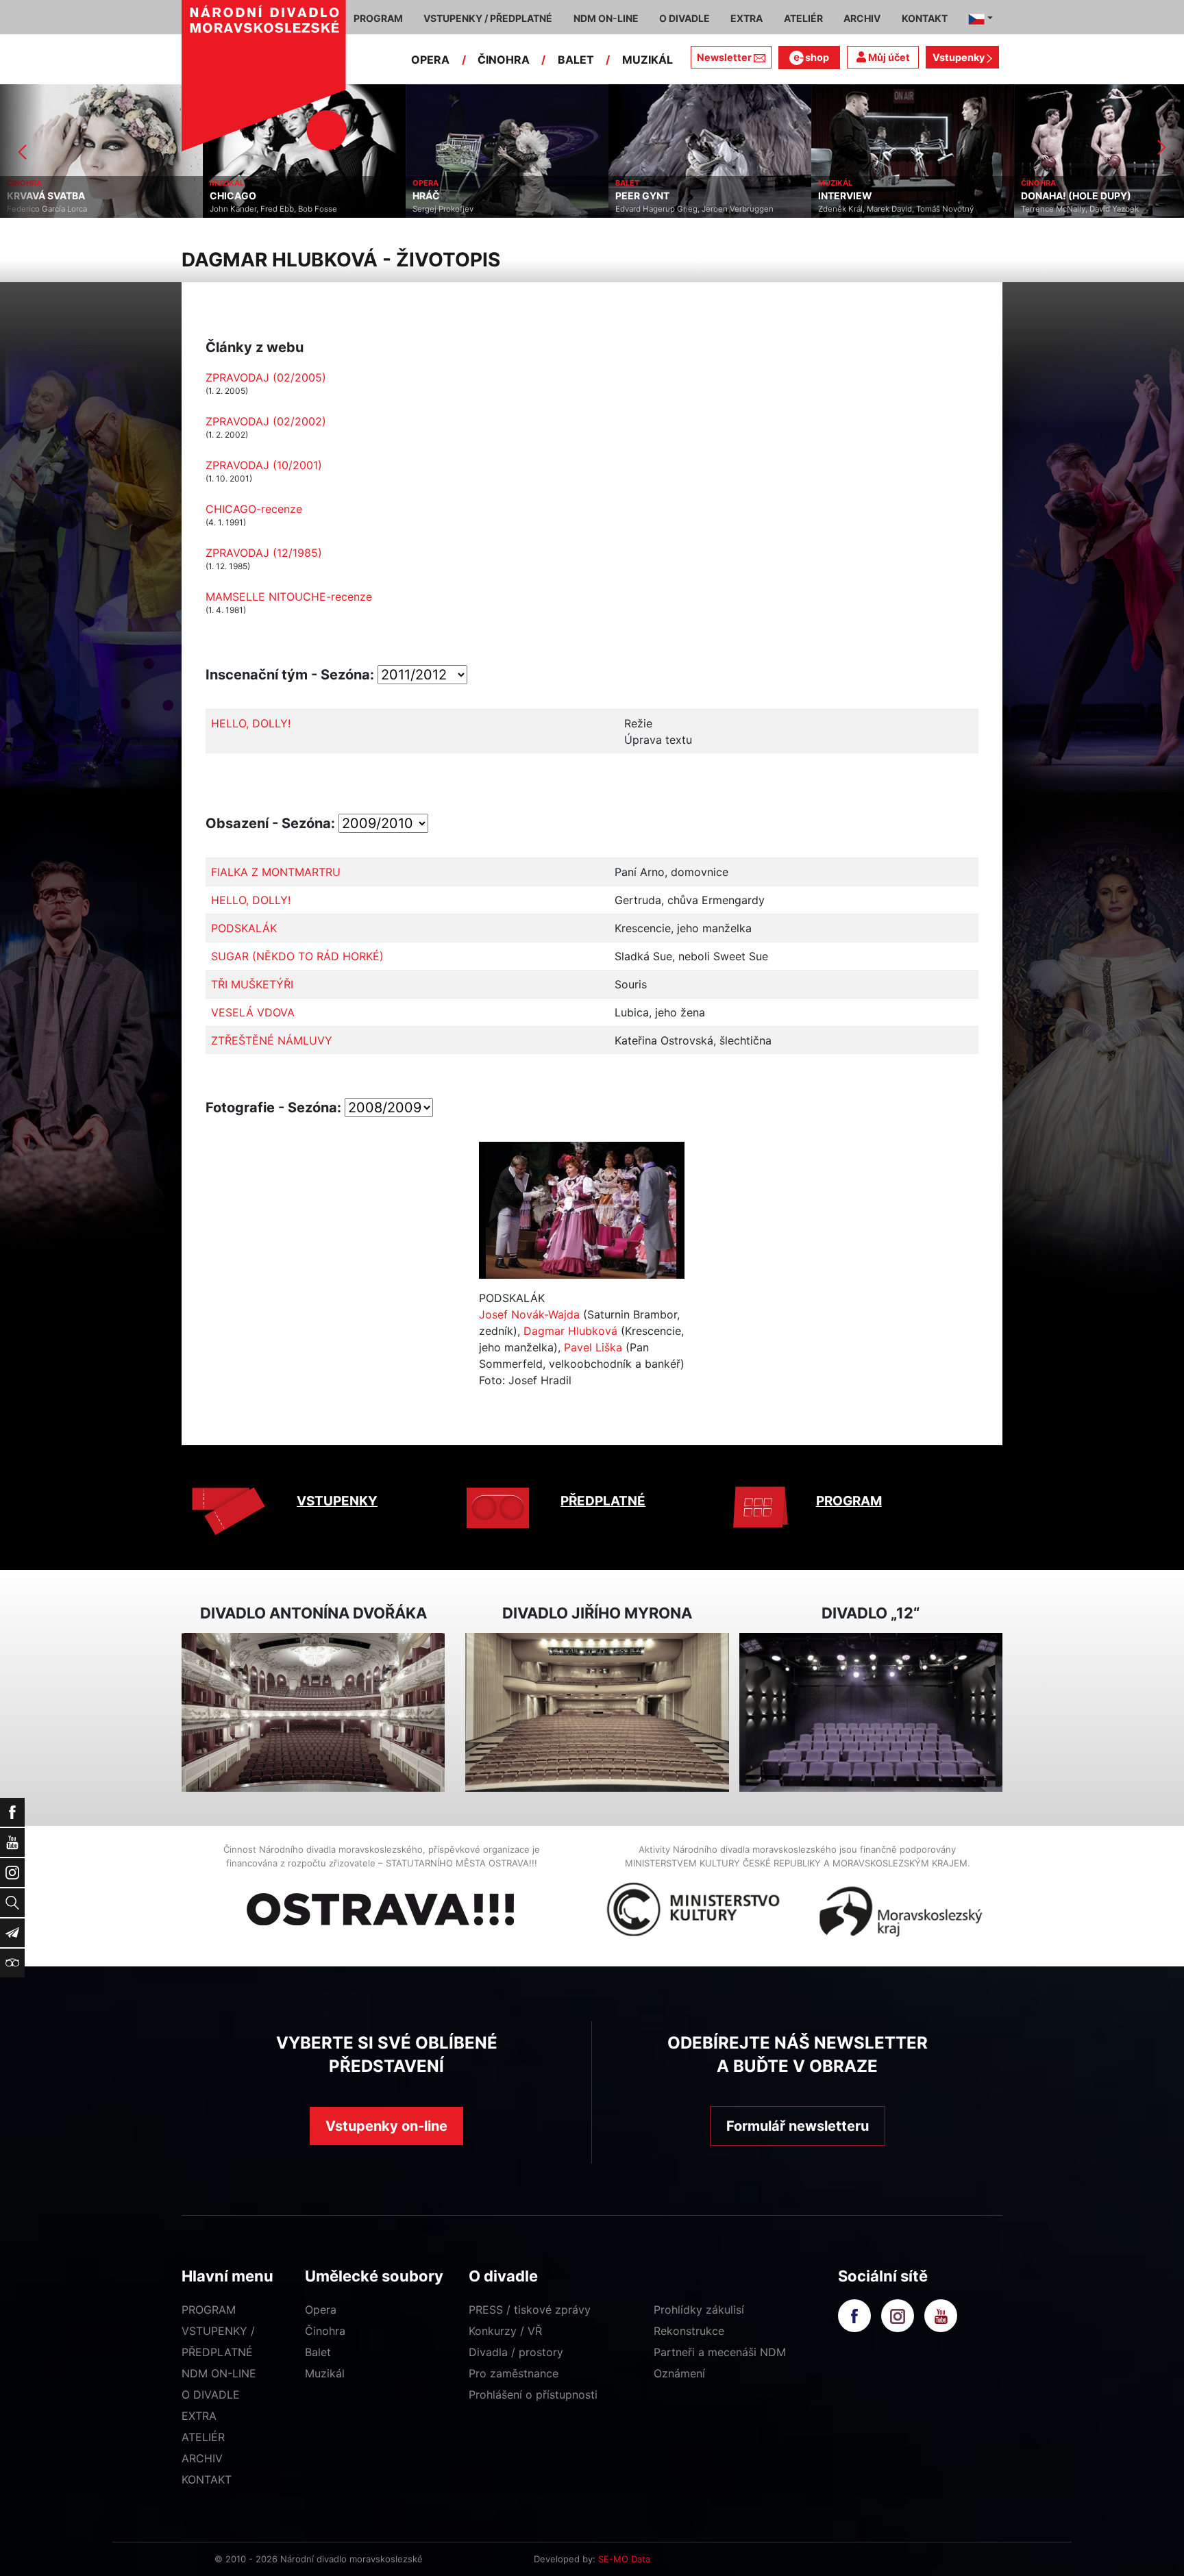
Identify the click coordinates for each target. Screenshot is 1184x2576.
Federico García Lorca (47, 209)
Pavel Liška (593, 1347)
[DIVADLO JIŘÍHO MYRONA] (597, 1713)
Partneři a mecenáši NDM (720, 2352)
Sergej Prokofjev (443, 209)
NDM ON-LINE (219, 2373)
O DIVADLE (211, 2394)
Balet (318, 2352)
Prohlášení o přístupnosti (533, 2394)
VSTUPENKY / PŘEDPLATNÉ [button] (488, 18)
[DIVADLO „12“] (871, 1713)
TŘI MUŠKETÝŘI (252, 984)
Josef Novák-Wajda (529, 1314)
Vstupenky (960, 57)
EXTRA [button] (747, 18)
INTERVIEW (845, 196)
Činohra (325, 2331)
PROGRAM (849, 1501)
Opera (321, 2310)
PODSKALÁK (244, 928)
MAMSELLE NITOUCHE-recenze (289, 597)
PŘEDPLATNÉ (603, 1501)
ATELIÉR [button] (803, 18)
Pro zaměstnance (514, 2373)
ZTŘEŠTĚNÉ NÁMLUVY (272, 1040)
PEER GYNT (642, 196)
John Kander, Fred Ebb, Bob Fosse (273, 209)
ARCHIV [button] (862, 18)
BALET (576, 60)
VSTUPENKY (337, 1501)
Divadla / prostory (516, 2352)
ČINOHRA (504, 60)
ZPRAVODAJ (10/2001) (264, 465)
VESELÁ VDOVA (253, 1012)
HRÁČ (426, 196)
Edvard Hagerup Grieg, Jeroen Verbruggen (694, 209)
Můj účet (888, 57)
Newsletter (724, 57)
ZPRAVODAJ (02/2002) (266, 421)
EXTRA (199, 2416)
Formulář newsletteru (798, 2126)
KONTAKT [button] (925, 18)
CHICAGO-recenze (254, 509)
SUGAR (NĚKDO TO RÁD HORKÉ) (297, 956)
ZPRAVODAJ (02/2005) (266, 377)
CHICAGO (233, 196)
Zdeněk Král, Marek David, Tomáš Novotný (896, 209)
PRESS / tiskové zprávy (530, 2310)
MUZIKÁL (647, 60)
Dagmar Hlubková (570, 1331)
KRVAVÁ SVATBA (46, 196)
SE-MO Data (624, 2559)
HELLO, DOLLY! (251, 723)
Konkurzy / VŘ (505, 2331)
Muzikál (325, 2373)
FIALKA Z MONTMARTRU (276, 872)
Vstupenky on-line (386, 2126)
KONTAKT (207, 2479)
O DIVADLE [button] (684, 18)
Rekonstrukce (689, 2331)
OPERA (430, 60)
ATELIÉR (203, 2437)
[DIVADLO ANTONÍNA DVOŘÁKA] (313, 1713)
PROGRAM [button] (378, 18)
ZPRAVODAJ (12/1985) (264, 553)
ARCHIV (202, 2458)
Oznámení (679, 2373)
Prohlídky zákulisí (699, 2310)
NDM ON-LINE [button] (606, 18)
